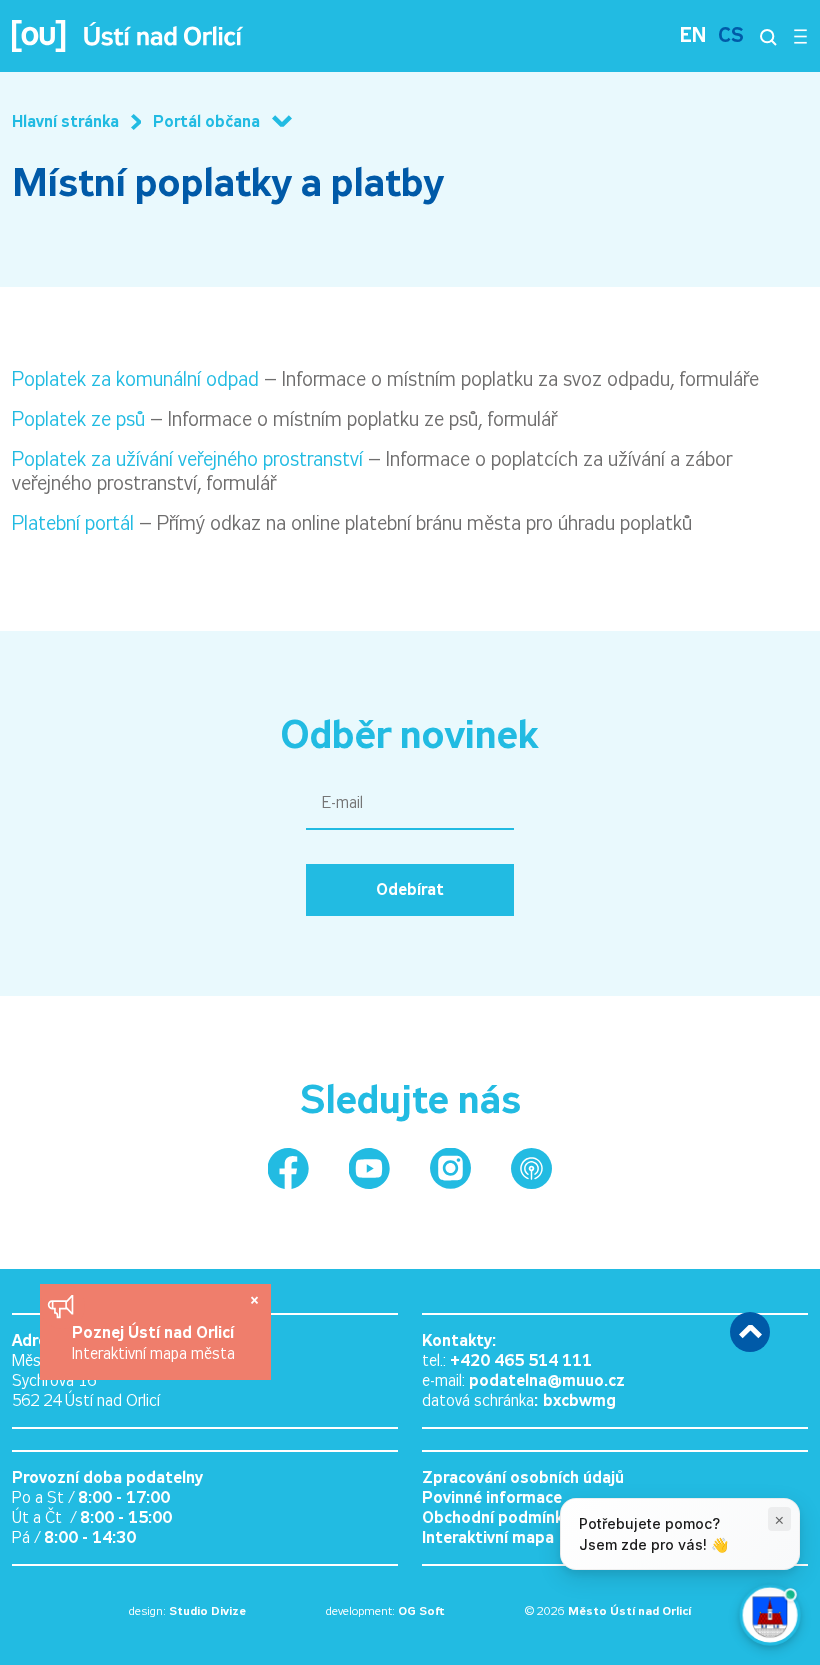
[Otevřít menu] (800, 36)
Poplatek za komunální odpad (135, 379)
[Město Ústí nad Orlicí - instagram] (450, 1168)
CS (731, 35)
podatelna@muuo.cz (547, 1380)
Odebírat (410, 889)
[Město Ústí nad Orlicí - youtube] (369, 1168)
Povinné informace (492, 1497)
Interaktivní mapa (488, 1537)
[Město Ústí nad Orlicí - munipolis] (531, 1168)
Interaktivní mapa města (153, 1353)
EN (693, 35)
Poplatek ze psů (78, 419)
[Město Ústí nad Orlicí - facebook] (288, 1168)
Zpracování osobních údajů (523, 1477)
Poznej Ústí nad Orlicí (155, 1332)
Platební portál (73, 523)
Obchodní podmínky (496, 1517)
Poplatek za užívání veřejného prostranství (187, 459)
